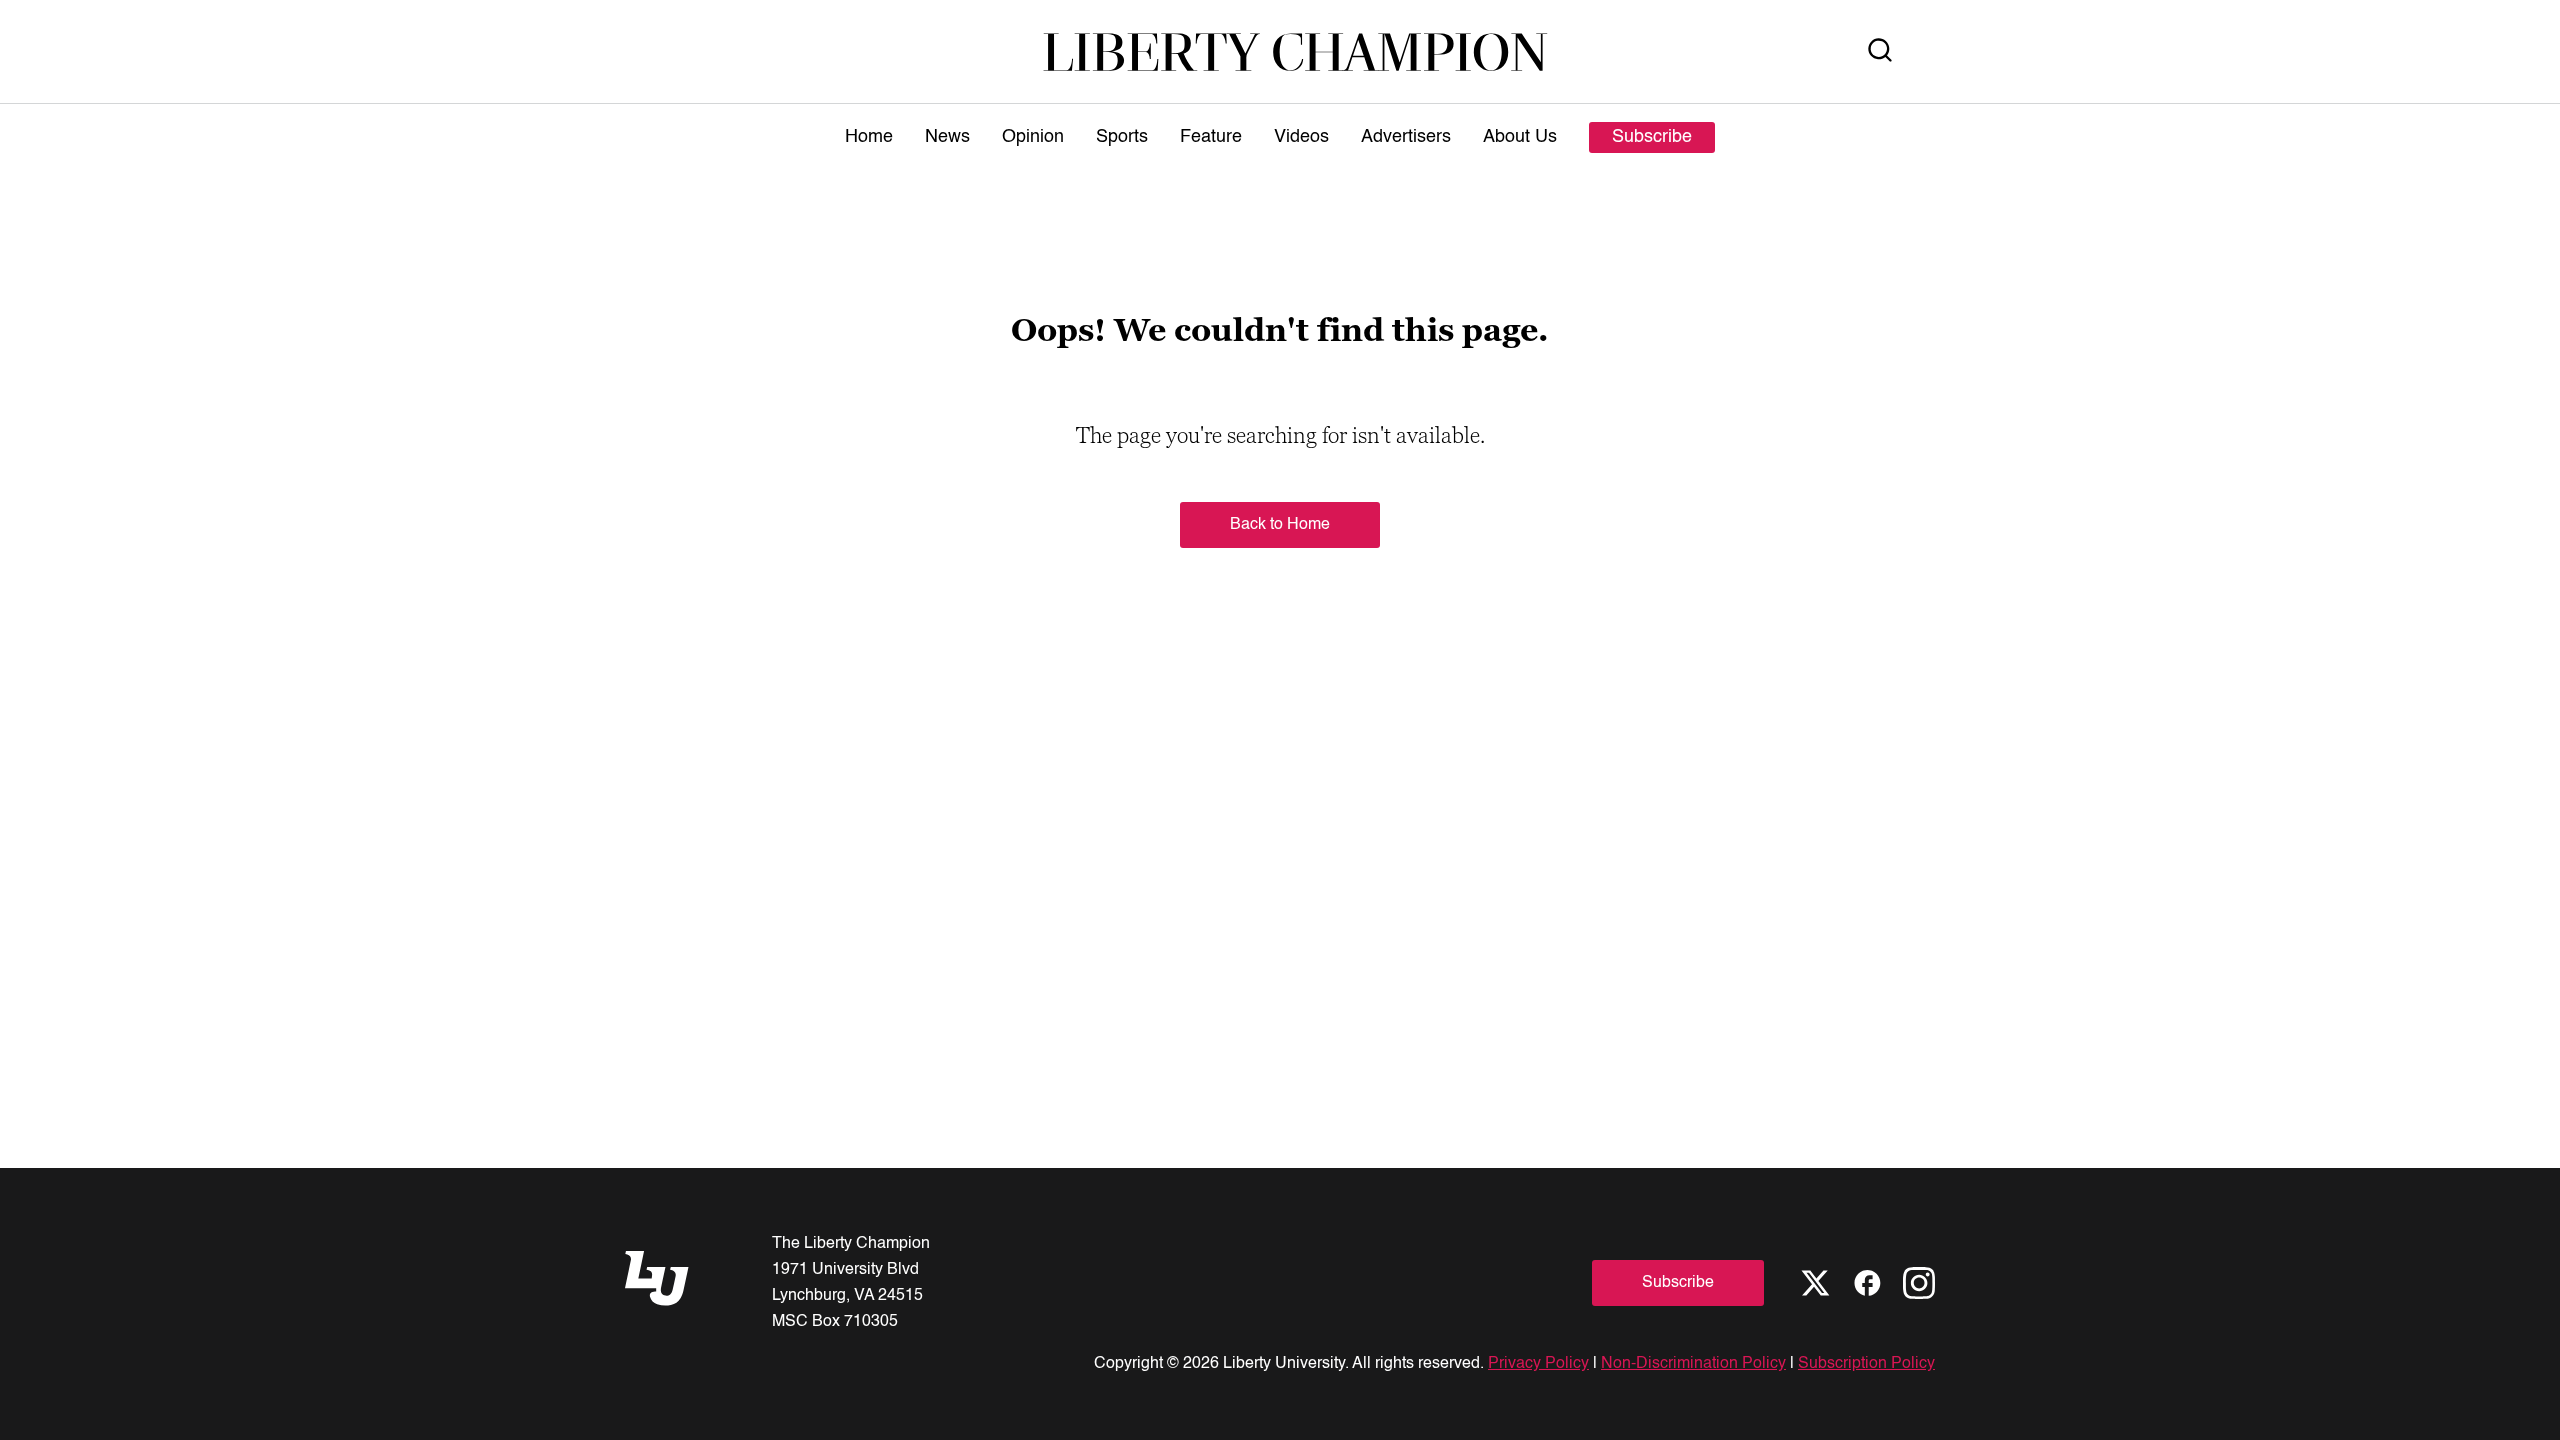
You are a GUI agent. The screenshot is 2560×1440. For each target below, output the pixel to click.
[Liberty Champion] (1295, 51)
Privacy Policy (1538, 1364)
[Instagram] (1919, 1283)
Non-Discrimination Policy (1693, 1364)
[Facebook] (1867, 1283)
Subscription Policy (1866, 1364)
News (947, 137)
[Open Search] (1880, 51)
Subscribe (1652, 137)
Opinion (1033, 137)
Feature (1211, 137)
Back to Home (1280, 525)
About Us (1520, 137)
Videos (1301, 137)
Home (869, 137)
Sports (1122, 137)
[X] (1815, 1283)
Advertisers (1406, 137)
